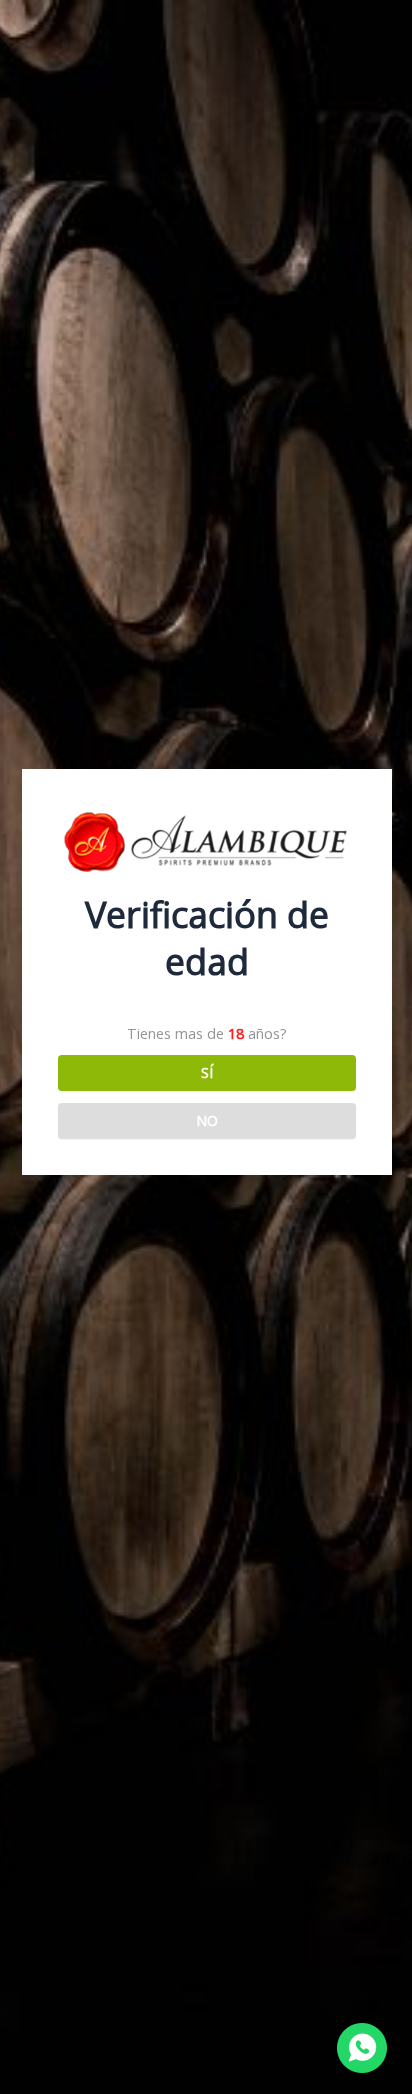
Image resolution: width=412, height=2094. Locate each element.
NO (207, 1120)
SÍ (207, 1072)
